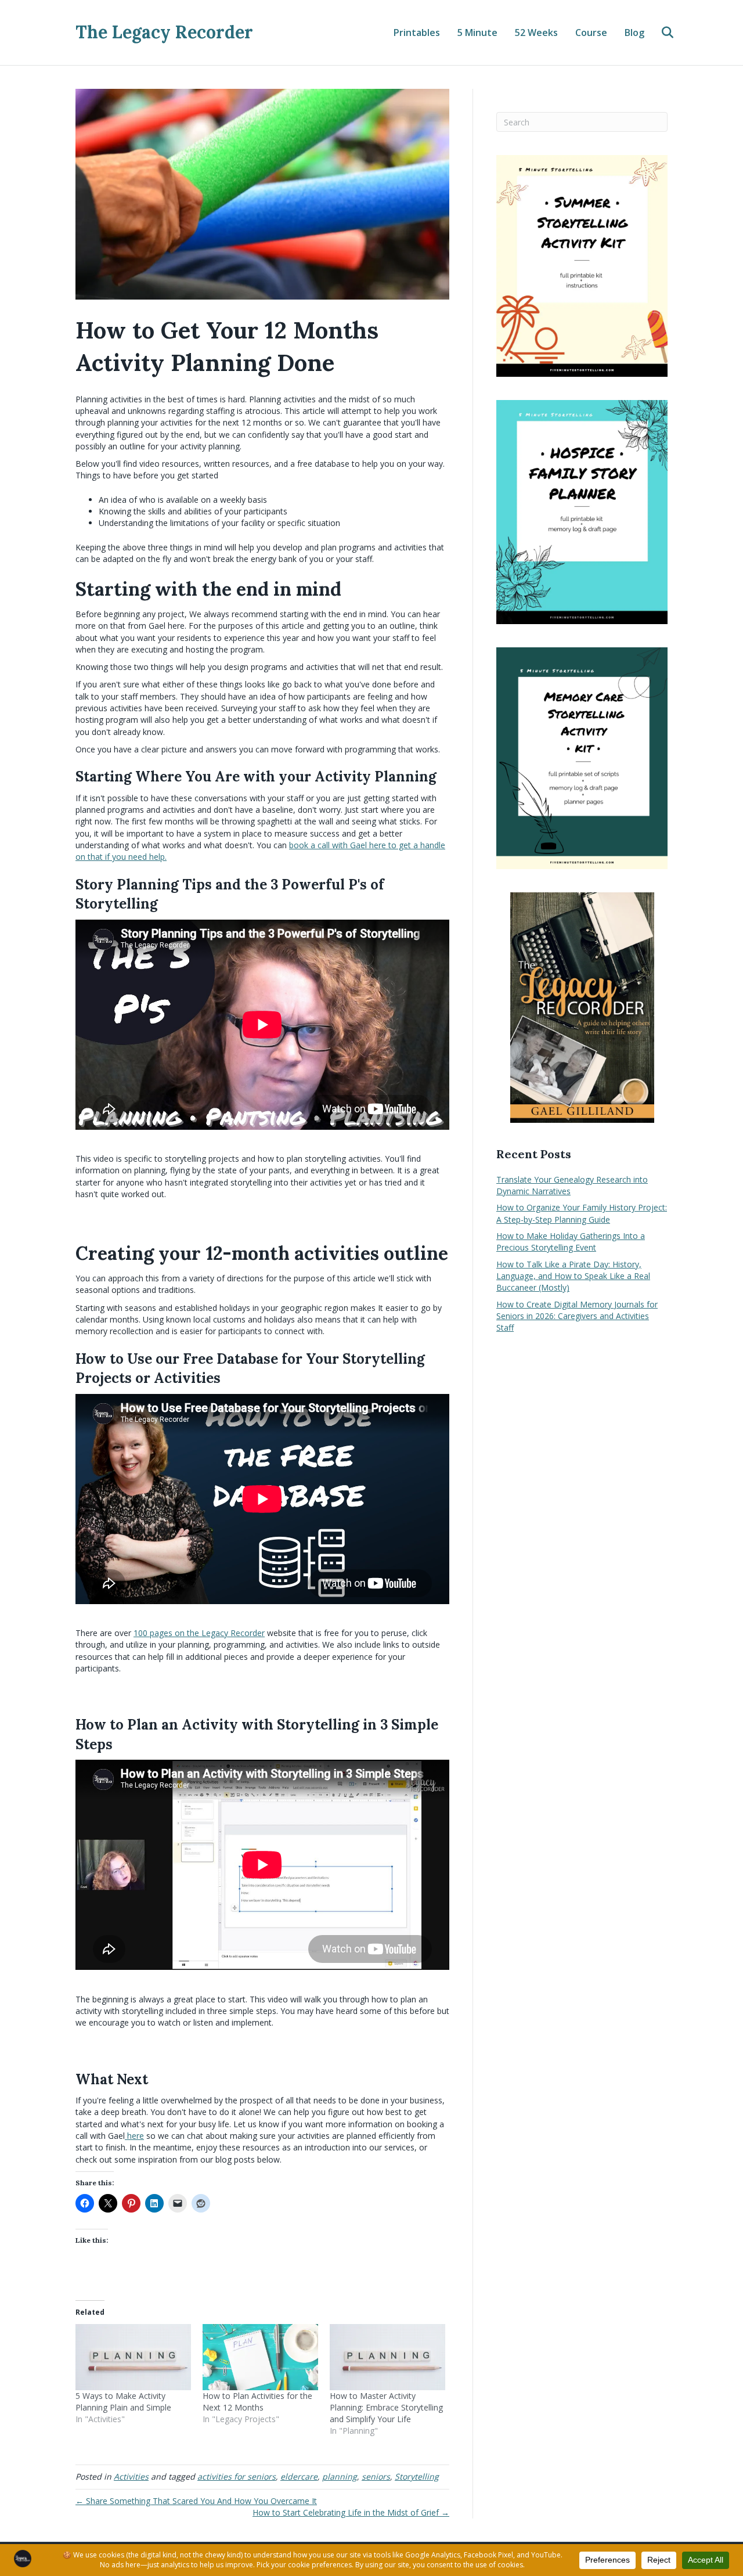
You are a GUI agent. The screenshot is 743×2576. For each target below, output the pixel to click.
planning (340, 2476)
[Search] (660, 33)
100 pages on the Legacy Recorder (199, 1633)
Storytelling (417, 2476)
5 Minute (477, 33)
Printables (417, 33)
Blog (634, 33)
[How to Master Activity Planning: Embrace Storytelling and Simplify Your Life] (387, 2357)
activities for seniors (237, 2476)
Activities (131, 2476)
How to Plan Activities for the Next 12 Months (257, 2402)
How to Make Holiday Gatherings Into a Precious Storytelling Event (571, 1242)
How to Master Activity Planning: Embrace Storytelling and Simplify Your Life (386, 2407)
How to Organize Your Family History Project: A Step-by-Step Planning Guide (582, 1213)
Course (591, 33)
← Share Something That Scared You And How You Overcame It (196, 2501)
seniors (376, 2476)
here (134, 2136)
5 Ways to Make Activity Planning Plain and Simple (123, 2402)
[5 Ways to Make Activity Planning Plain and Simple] (133, 2357)
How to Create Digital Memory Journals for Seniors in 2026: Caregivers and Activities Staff (577, 1316)
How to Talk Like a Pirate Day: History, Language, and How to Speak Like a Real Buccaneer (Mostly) (573, 1276)
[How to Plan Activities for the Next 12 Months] (260, 2357)
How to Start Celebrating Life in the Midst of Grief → (351, 2512)
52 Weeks (536, 33)
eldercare (299, 2476)
